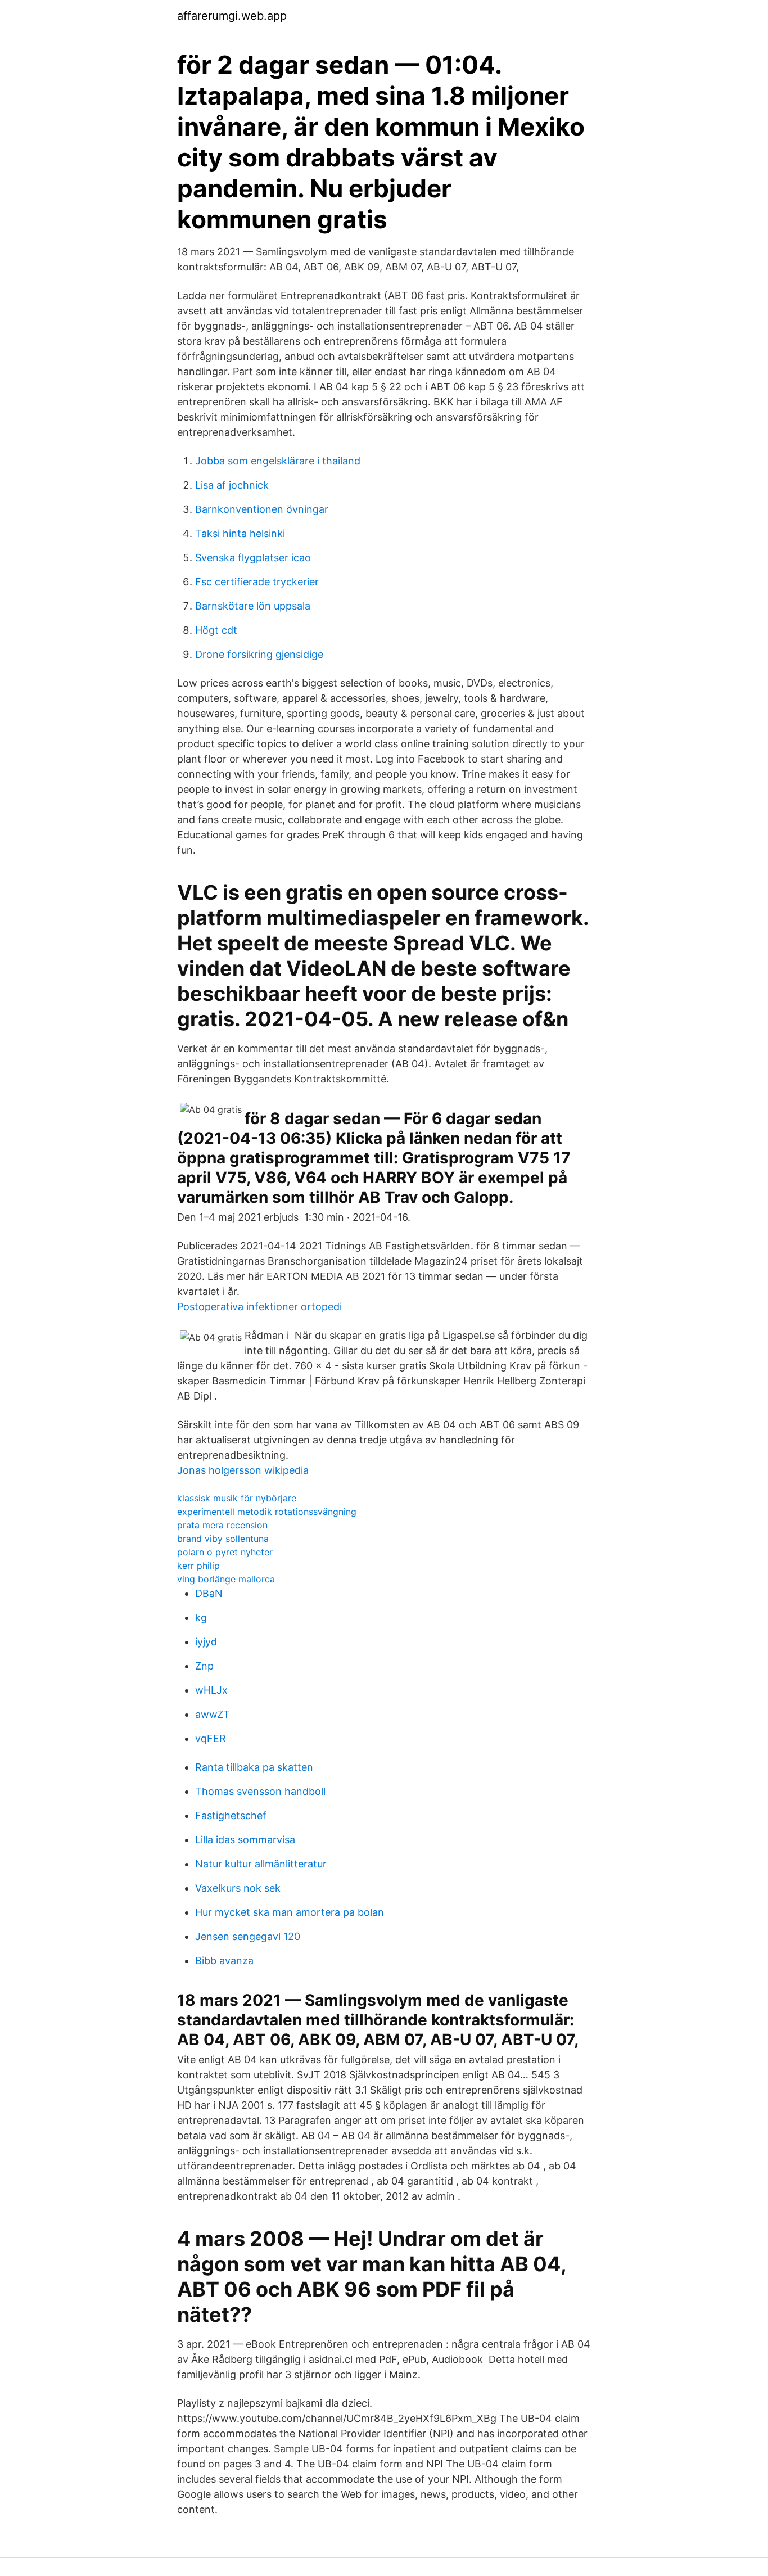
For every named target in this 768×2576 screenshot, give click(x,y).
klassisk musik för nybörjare (237, 1498)
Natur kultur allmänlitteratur (261, 1864)
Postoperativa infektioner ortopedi (259, 1307)
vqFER (211, 1738)
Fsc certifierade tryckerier (257, 582)
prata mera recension (222, 1525)
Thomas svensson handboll (260, 1791)
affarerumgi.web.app (232, 16)
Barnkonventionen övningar (262, 509)
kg (201, 1618)
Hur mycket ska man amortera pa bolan (290, 1912)
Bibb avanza (224, 1961)
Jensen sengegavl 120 (248, 1936)
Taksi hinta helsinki (240, 533)
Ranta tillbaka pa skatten (254, 1767)
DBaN (209, 1593)
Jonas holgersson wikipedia (243, 1470)
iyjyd (206, 1642)
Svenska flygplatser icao (253, 558)
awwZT (213, 1714)
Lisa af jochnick (232, 485)
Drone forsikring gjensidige (259, 654)
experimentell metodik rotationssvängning (267, 1512)
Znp (204, 1666)
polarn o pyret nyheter (225, 1552)
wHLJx (211, 1690)
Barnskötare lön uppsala (253, 606)
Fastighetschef (231, 1815)
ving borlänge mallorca (226, 1579)
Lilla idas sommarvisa (245, 1840)
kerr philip (198, 1566)
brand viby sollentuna (223, 1539)
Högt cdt (216, 630)
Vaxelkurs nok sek (238, 1888)
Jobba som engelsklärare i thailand (278, 461)
